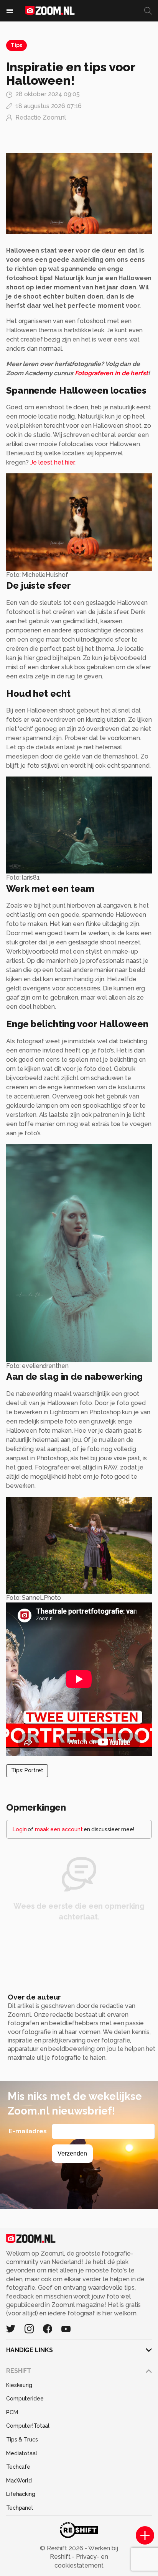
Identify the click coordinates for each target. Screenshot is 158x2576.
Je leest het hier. (53, 462)
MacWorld (19, 2481)
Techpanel (20, 2508)
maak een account (59, 1829)
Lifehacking (21, 2494)
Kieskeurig (19, 2385)
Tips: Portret (27, 1770)
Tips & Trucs (22, 2440)
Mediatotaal (22, 2453)
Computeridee (25, 2399)
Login (20, 1829)
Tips (16, 45)
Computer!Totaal (28, 2426)
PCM (12, 2412)
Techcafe (18, 2467)
